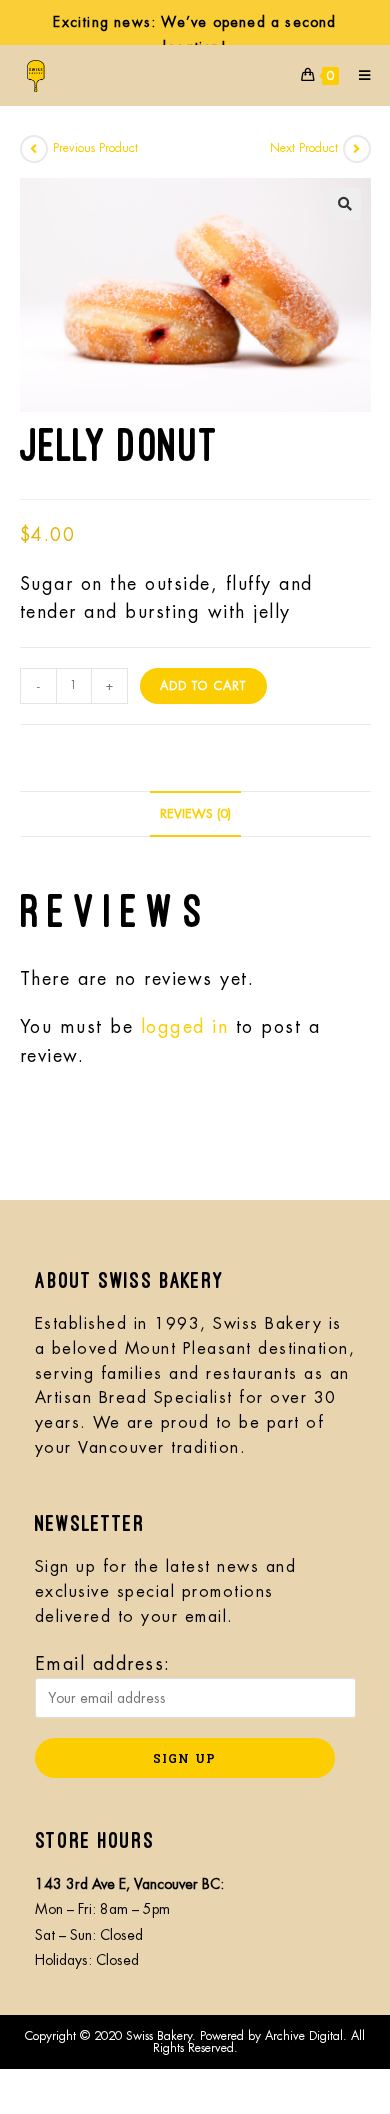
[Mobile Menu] (357, 75)
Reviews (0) (195, 814)
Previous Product (95, 148)
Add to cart (203, 686)
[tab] (195, 814)
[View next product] (357, 149)
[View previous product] (34, 149)
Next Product (304, 148)
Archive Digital (304, 2036)
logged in (185, 1027)
